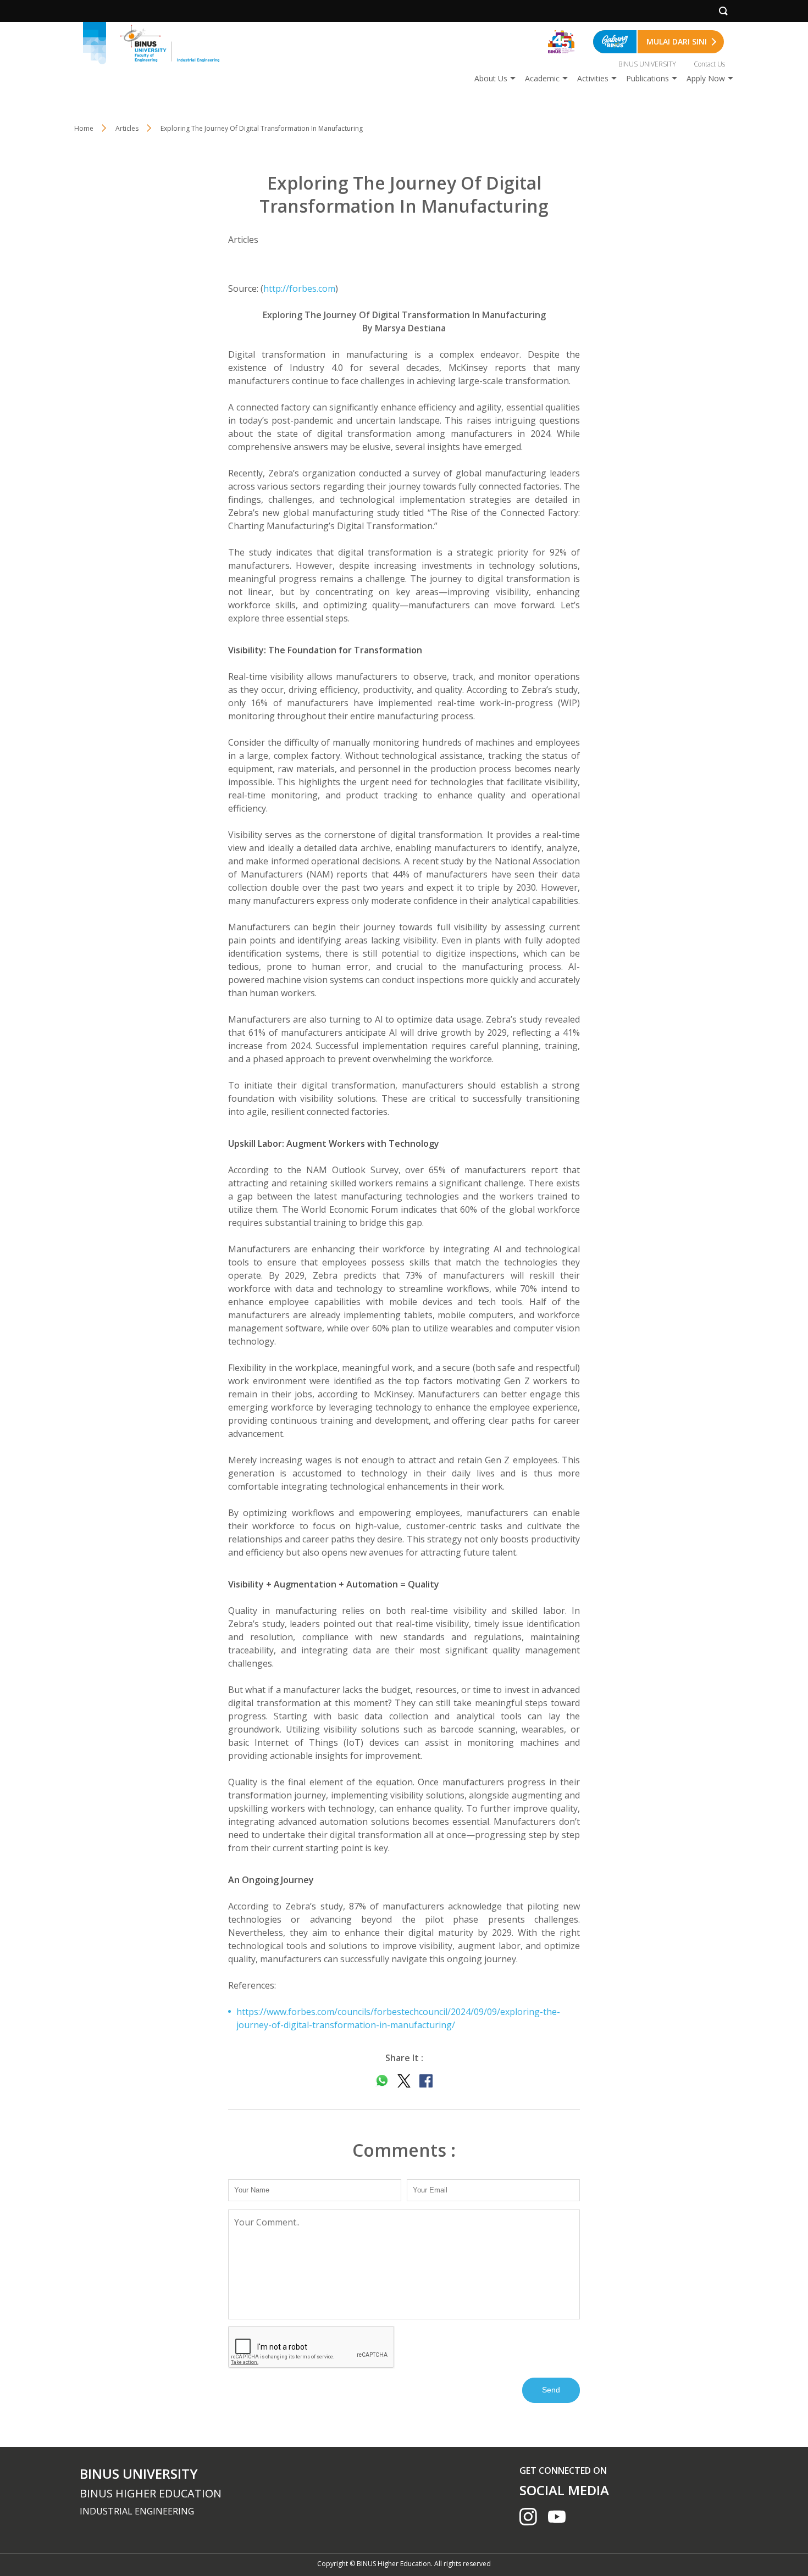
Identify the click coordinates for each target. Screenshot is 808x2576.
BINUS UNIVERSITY (647, 64)
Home (84, 128)
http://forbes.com (299, 288)
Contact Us (709, 64)
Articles (127, 128)
